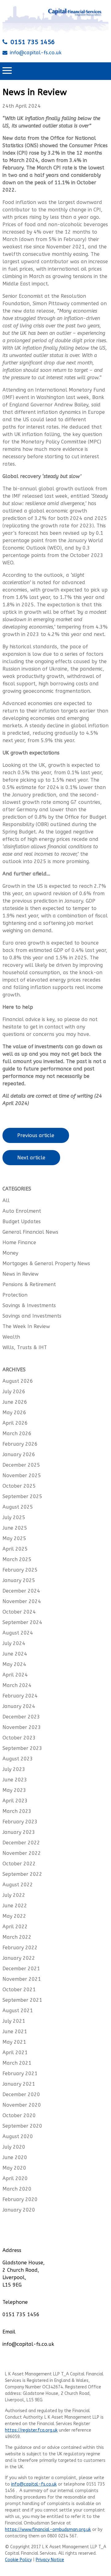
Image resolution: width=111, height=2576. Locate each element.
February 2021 (20, 2073)
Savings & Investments (29, 1305)
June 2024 (15, 1654)
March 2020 (17, 2189)
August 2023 (18, 1759)
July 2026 (14, 1392)
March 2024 (17, 1685)
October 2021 (19, 1990)
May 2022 (14, 1916)
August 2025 (18, 1507)
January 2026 (19, 1454)
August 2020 (18, 2136)
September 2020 (22, 2126)
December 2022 (21, 1843)
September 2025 (22, 1496)
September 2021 (22, 2000)
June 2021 (15, 2032)
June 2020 (15, 2157)
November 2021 (22, 1979)
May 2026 (14, 1413)
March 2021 (17, 2063)
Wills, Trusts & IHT (25, 1347)
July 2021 (14, 2021)
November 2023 (22, 1727)
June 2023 (15, 1780)
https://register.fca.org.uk (31, 2430)
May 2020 (14, 2168)
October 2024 (19, 1612)
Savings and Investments (32, 1316)
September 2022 (22, 1874)
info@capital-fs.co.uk (36, 53)
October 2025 (19, 1486)
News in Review (21, 1274)
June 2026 (15, 1402)
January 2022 (19, 1958)
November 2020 (22, 2105)
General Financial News (30, 1232)
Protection (15, 1295)
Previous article (36, 1135)
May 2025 (14, 1538)
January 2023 (19, 1832)
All (6, 1201)
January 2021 (19, 2084)
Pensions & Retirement (29, 1284)
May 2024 (14, 1664)
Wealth (11, 1337)
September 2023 (22, 1748)
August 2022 (18, 1885)
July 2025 (14, 1517)
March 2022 (17, 1937)
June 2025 (15, 1528)
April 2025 (15, 1549)
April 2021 (15, 2052)
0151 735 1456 (33, 42)
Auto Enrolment (22, 1211)
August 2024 (18, 1633)
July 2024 (14, 1643)
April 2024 (15, 1675)
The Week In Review (26, 1326)
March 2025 (17, 1559)
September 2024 (22, 1622)
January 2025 (19, 1580)
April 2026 (15, 1423)
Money (10, 1253)
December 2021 (21, 1969)
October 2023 (19, 1738)
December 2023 (21, 1717)
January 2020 (19, 2210)
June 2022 (15, 1906)
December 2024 (21, 1591)
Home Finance (19, 1242)
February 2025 (20, 1570)
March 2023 (17, 1811)
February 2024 (20, 1696)
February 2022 (20, 1948)
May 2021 (14, 2042)
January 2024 (19, 1706)
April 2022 (15, 1927)
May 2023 (14, 1790)
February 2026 (20, 1444)
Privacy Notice (50, 2560)
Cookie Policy (18, 2560)
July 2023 (14, 1769)
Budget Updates (22, 1222)
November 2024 (22, 1601)
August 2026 (18, 1381)
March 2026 (17, 1433)
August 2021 (18, 2011)
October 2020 (19, 2115)
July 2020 (14, 2147)
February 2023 (20, 1822)
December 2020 (21, 2094)
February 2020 (20, 2199)
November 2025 (22, 1475)
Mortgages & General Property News (46, 1263)
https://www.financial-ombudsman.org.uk (48, 2530)
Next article (31, 1158)
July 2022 (14, 1895)
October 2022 (19, 1864)
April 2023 (15, 1801)
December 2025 (21, 1465)
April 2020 (15, 2178)
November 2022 (22, 1853)
